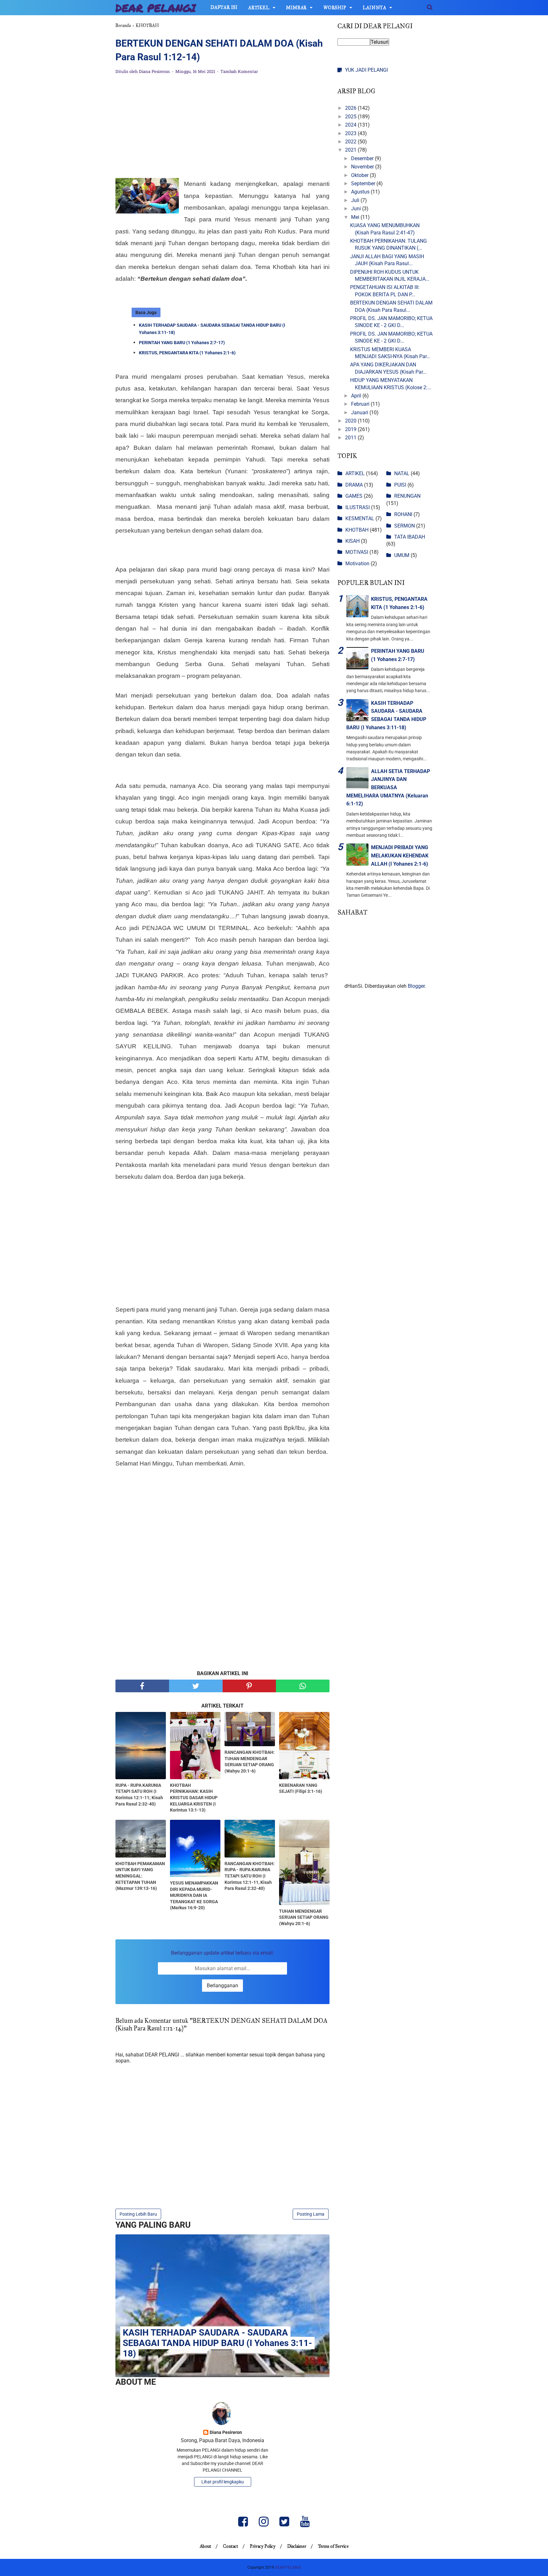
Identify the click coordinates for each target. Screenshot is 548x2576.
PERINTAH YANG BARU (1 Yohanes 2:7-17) (182, 343)
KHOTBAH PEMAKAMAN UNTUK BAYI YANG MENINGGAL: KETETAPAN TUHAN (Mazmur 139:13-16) (140, 1876)
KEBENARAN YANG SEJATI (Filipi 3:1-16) (301, 1788)
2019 (351, 429)
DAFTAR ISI (224, 7)
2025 (351, 117)
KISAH (352, 541)
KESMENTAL (360, 518)
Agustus (361, 192)
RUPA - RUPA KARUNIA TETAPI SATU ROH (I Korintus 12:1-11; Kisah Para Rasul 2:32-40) (139, 1795)
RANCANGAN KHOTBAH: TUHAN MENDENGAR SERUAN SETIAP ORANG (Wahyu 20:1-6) (250, 1762)
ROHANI (403, 514)
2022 (351, 142)
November (363, 167)
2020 (351, 421)
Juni (357, 209)
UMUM (402, 555)
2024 (351, 125)
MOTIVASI (357, 552)
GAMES (354, 496)
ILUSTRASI (358, 507)
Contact (231, 2546)
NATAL (402, 473)
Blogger (416, 986)
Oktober (360, 175)
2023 (351, 133)
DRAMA (354, 485)
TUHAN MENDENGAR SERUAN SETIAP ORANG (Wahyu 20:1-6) (304, 1917)
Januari (360, 413)
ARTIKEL (259, 8)
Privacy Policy (263, 2546)
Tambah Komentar (239, 72)
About (205, 2546)
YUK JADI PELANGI (366, 70)
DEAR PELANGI (156, 8)
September (364, 184)
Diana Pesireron (226, 2432)
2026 (351, 108)
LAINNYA (375, 8)
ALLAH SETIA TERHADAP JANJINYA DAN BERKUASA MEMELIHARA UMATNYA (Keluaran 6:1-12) (388, 787)
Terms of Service (333, 2546)
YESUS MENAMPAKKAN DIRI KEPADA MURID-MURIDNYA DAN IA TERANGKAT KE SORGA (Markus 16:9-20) (194, 1895)
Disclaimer (297, 2546)
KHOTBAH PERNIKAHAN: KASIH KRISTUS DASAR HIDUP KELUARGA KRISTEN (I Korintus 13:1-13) (194, 1798)
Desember (363, 158)
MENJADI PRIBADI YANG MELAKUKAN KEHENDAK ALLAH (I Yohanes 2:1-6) (400, 855)
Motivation (357, 564)
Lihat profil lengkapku (223, 2482)
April (357, 396)
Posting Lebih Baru (138, 2214)
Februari (361, 404)
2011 (351, 438)
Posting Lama (311, 2214)
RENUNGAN (407, 496)
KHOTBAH (357, 530)
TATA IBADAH (410, 537)
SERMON (404, 526)
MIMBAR (296, 8)
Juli (356, 200)
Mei (356, 217)
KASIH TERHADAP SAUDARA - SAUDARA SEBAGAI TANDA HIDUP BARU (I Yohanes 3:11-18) (212, 329)
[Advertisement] (222, 127)
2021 (351, 150)
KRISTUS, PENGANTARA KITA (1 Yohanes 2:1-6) (187, 353)
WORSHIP (335, 8)
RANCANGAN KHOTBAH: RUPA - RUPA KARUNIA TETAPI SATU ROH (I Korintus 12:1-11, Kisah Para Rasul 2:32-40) (250, 1876)
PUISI (400, 485)
